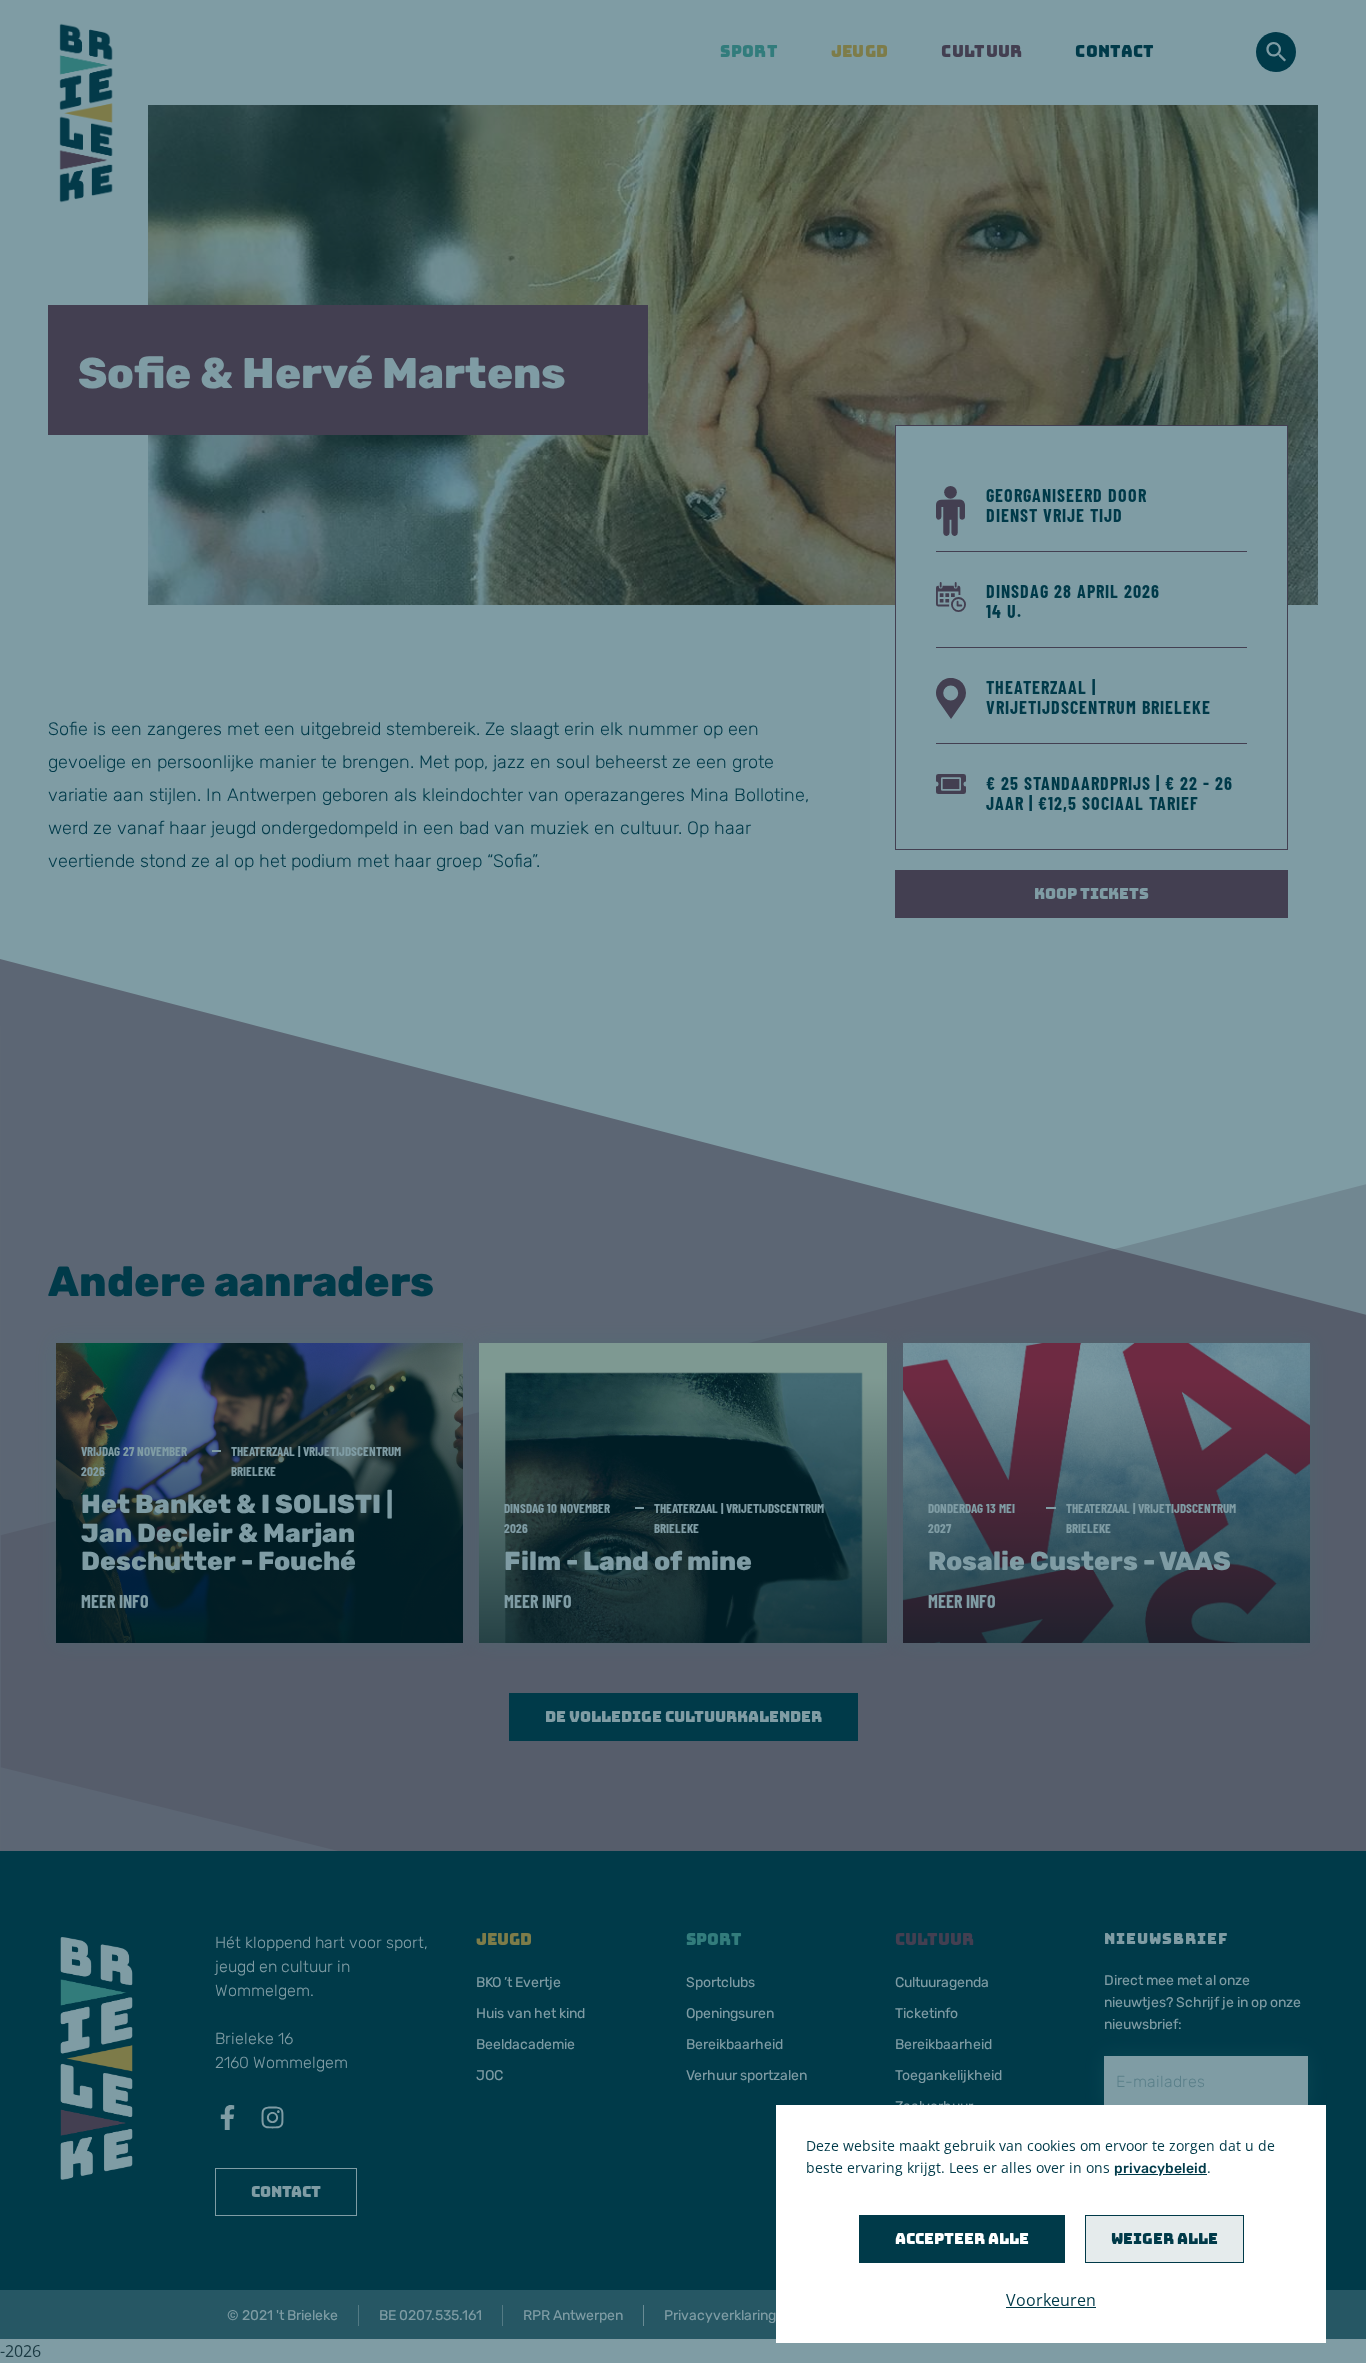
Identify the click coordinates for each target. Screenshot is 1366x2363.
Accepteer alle (962, 2238)
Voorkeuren (1051, 2300)
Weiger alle (1164, 2238)
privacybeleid (1160, 2168)
